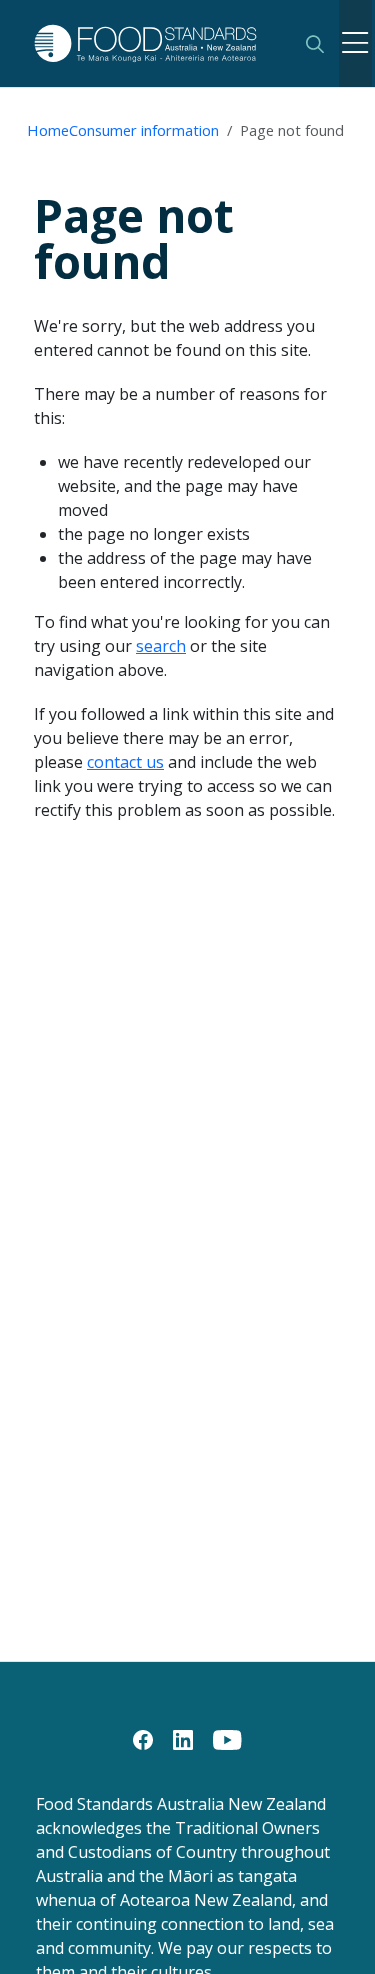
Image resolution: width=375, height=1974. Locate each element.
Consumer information (144, 130)
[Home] (156, 43)
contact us (125, 762)
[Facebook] (143, 1738)
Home (48, 130)
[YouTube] (227, 1738)
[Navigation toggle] (355, 43)
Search (315, 44)
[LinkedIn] (183, 1738)
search (161, 646)
